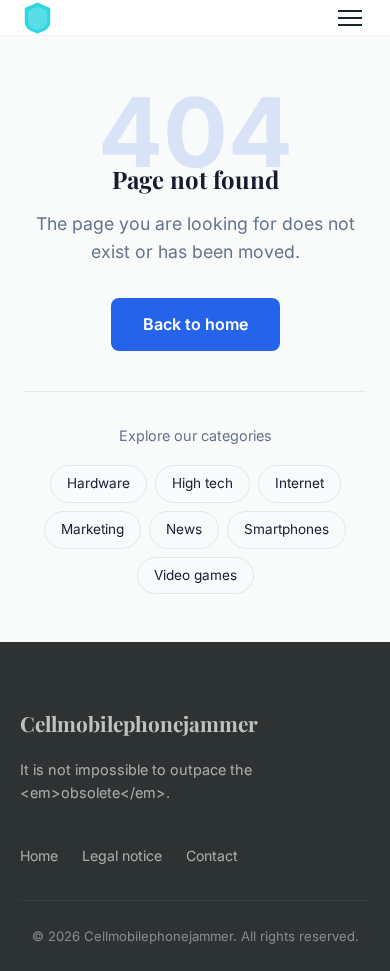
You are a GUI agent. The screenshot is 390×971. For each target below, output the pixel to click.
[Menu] (350, 18)
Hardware (98, 483)
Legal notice (122, 855)
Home (39, 855)
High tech (202, 483)
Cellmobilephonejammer (139, 723)
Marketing (92, 529)
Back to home (195, 324)
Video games (195, 575)
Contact (212, 855)
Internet (299, 483)
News (184, 529)
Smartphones (286, 529)
